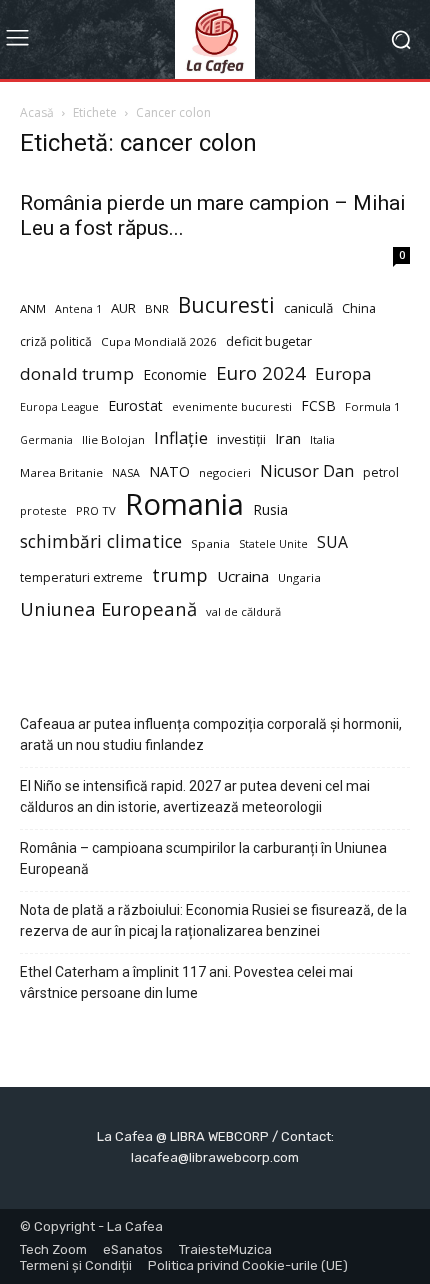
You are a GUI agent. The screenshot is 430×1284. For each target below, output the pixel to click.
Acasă (37, 112)
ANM (33, 308)
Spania (210, 543)
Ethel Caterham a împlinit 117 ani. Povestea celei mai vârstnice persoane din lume (186, 982)
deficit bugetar (269, 341)
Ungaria (299, 577)
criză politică (56, 341)
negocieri (225, 472)
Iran (288, 438)
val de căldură (243, 611)
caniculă (308, 308)
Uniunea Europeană (108, 608)
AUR (123, 308)
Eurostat (135, 405)
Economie (175, 374)
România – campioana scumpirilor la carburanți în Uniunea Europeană (203, 858)
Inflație (181, 438)
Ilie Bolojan (113, 439)
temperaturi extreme (81, 577)
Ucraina (243, 576)
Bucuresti (226, 305)
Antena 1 (78, 309)
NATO (169, 471)
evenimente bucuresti (232, 406)
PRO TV (96, 510)
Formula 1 (372, 406)
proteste (43, 510)
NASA (126, 473)
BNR (157, 308)
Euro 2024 (261, 372)
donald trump (77, 373)
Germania (46, 440)
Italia (322, 439)
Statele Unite (273, 544)
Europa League (59, 407)
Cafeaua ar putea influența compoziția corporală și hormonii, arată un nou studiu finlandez (211, 734)
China (359, 308)
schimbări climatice (101, 541)
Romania (184, 504)
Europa (343, 373)
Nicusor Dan (307, 471)
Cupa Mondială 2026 (159, 341)
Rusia (270, 509)
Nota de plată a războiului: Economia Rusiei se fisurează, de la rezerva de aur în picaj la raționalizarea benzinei (213, 920)
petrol (381, 472)
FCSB (318, 405)
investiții (241, 439)
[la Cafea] (215, 39)
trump (180, 575)
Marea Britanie (61, 472)
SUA (332, 542)
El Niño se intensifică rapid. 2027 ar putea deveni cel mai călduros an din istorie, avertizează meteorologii (195, 796)
